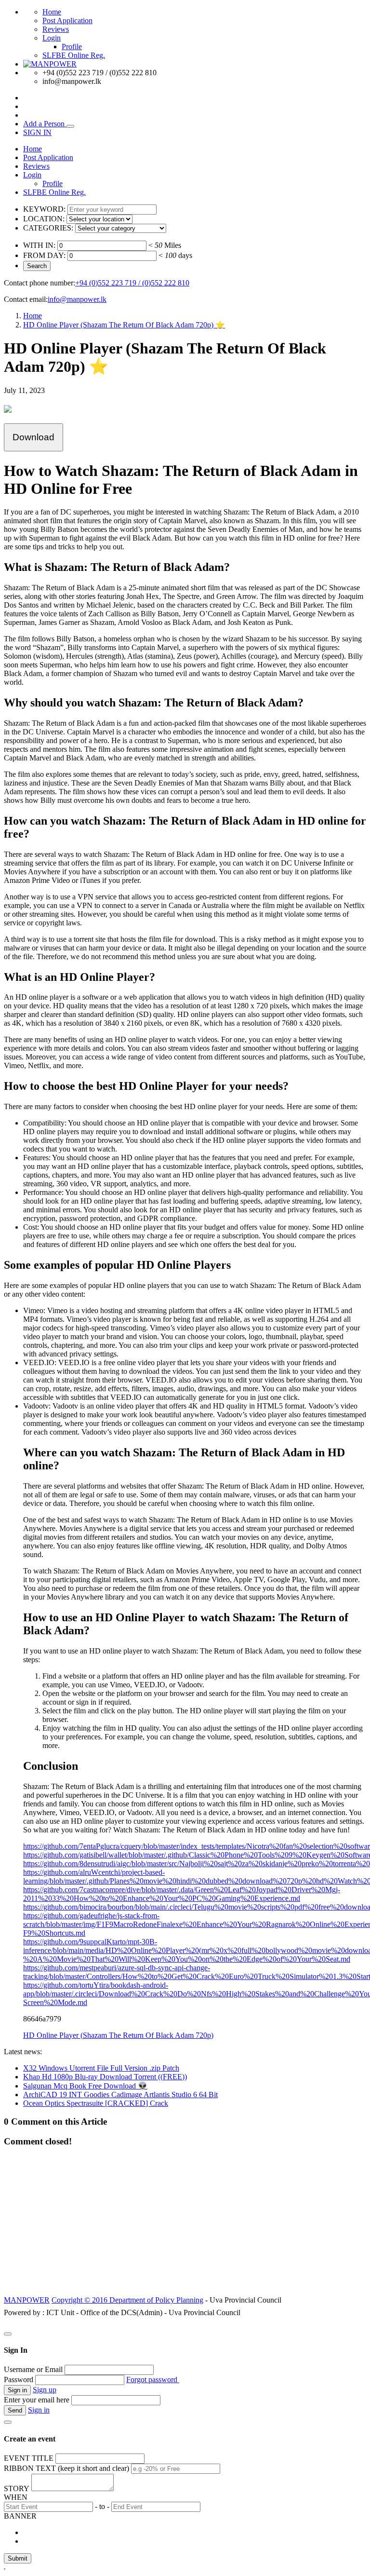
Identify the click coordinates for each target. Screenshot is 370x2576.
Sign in (39, 2410)
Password (19, 2379)
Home (52, 12)
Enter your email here (37, 2400)
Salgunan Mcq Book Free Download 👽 (85, 2086)
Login (52, 38)
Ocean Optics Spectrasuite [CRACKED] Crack (96, 2103)
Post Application (67, 20)
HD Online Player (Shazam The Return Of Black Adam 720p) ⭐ (124, 325)
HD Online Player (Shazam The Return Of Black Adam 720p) (118, 2035)
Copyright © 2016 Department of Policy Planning (127, 2300)
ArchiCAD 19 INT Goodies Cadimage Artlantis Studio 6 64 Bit (120, 2095)
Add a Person (45, 124)
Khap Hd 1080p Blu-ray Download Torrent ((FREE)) (105, 2077)
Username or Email (33, 2369)
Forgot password (153, 2379)
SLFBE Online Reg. (74, 55)
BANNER (20, 2516)
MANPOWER (27, 2300)
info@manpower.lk (77, 299)
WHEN (16, 2497)
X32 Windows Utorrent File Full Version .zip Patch (101, 2068)
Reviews (56, 29)
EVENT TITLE (29, 2458)
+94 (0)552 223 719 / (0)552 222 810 (132, 283)
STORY (17, 2488)
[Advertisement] (185, 2226)
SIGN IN (37, 132)
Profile (72, 47)
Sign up (45, 2390)
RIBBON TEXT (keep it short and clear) (66, 2468)
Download (33, 437)
